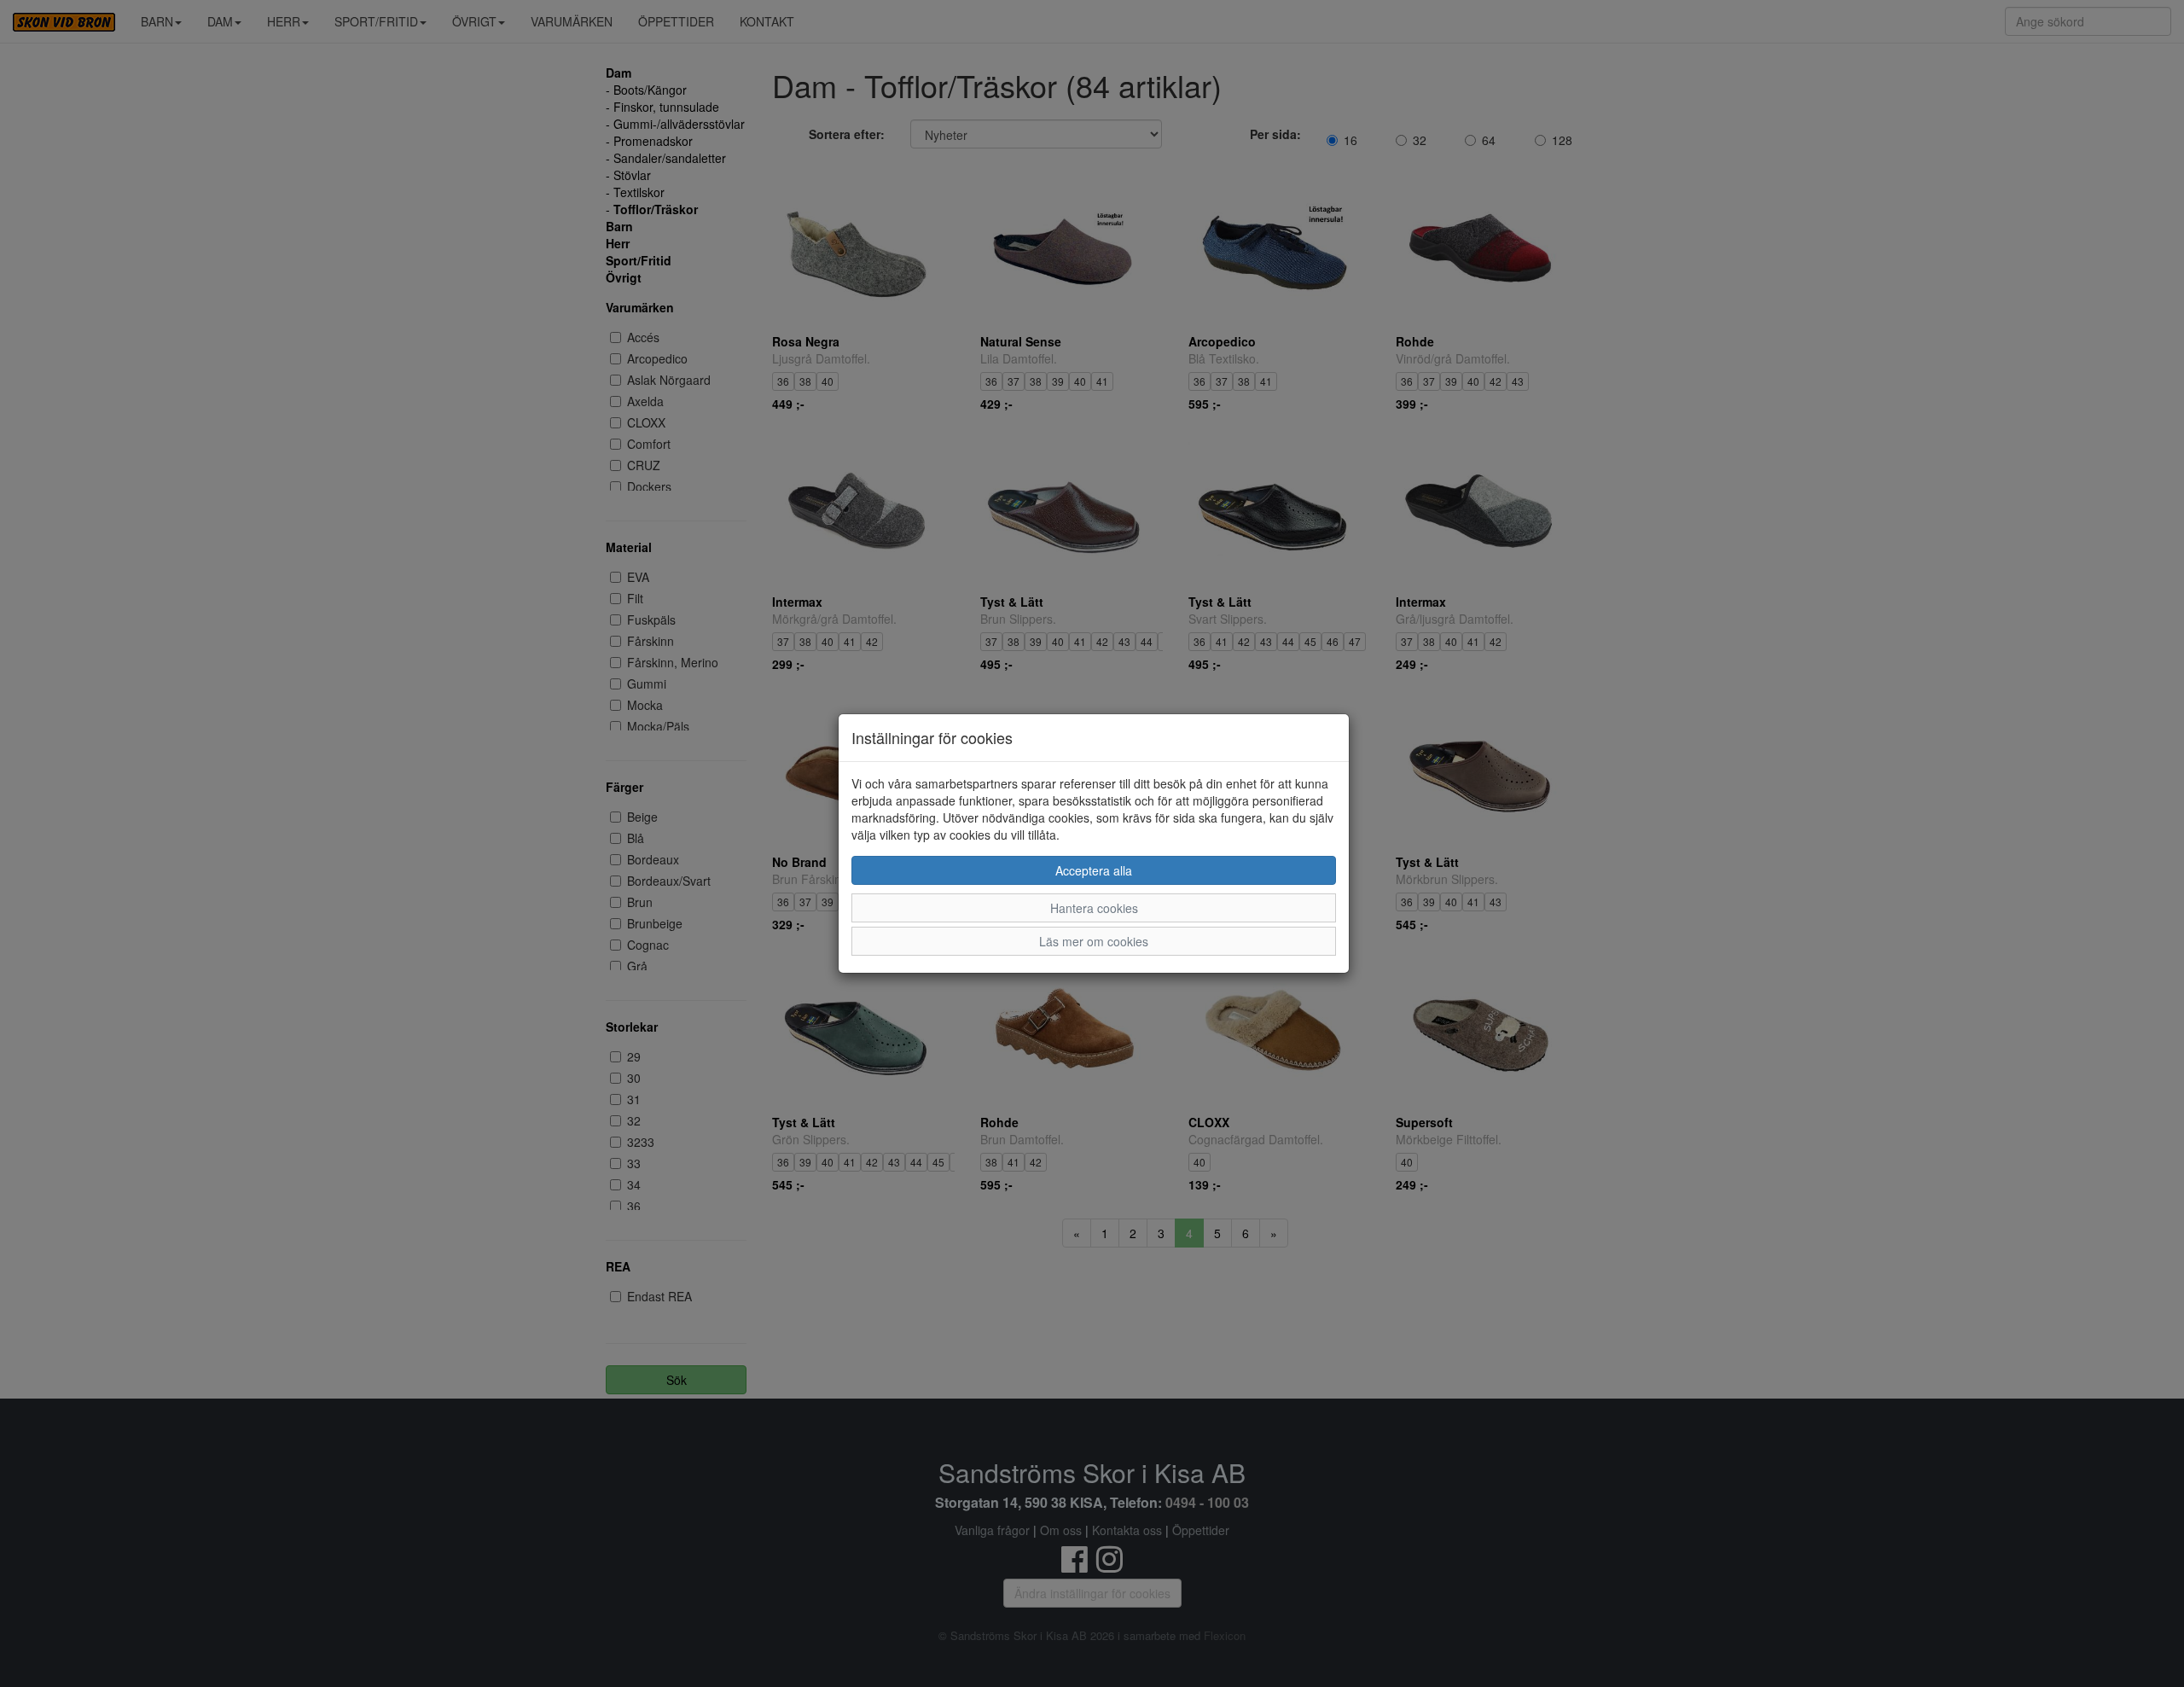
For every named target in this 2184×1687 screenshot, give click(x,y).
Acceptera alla (1094, 870)
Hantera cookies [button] (1094, 908)
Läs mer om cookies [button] (1094, 941)
